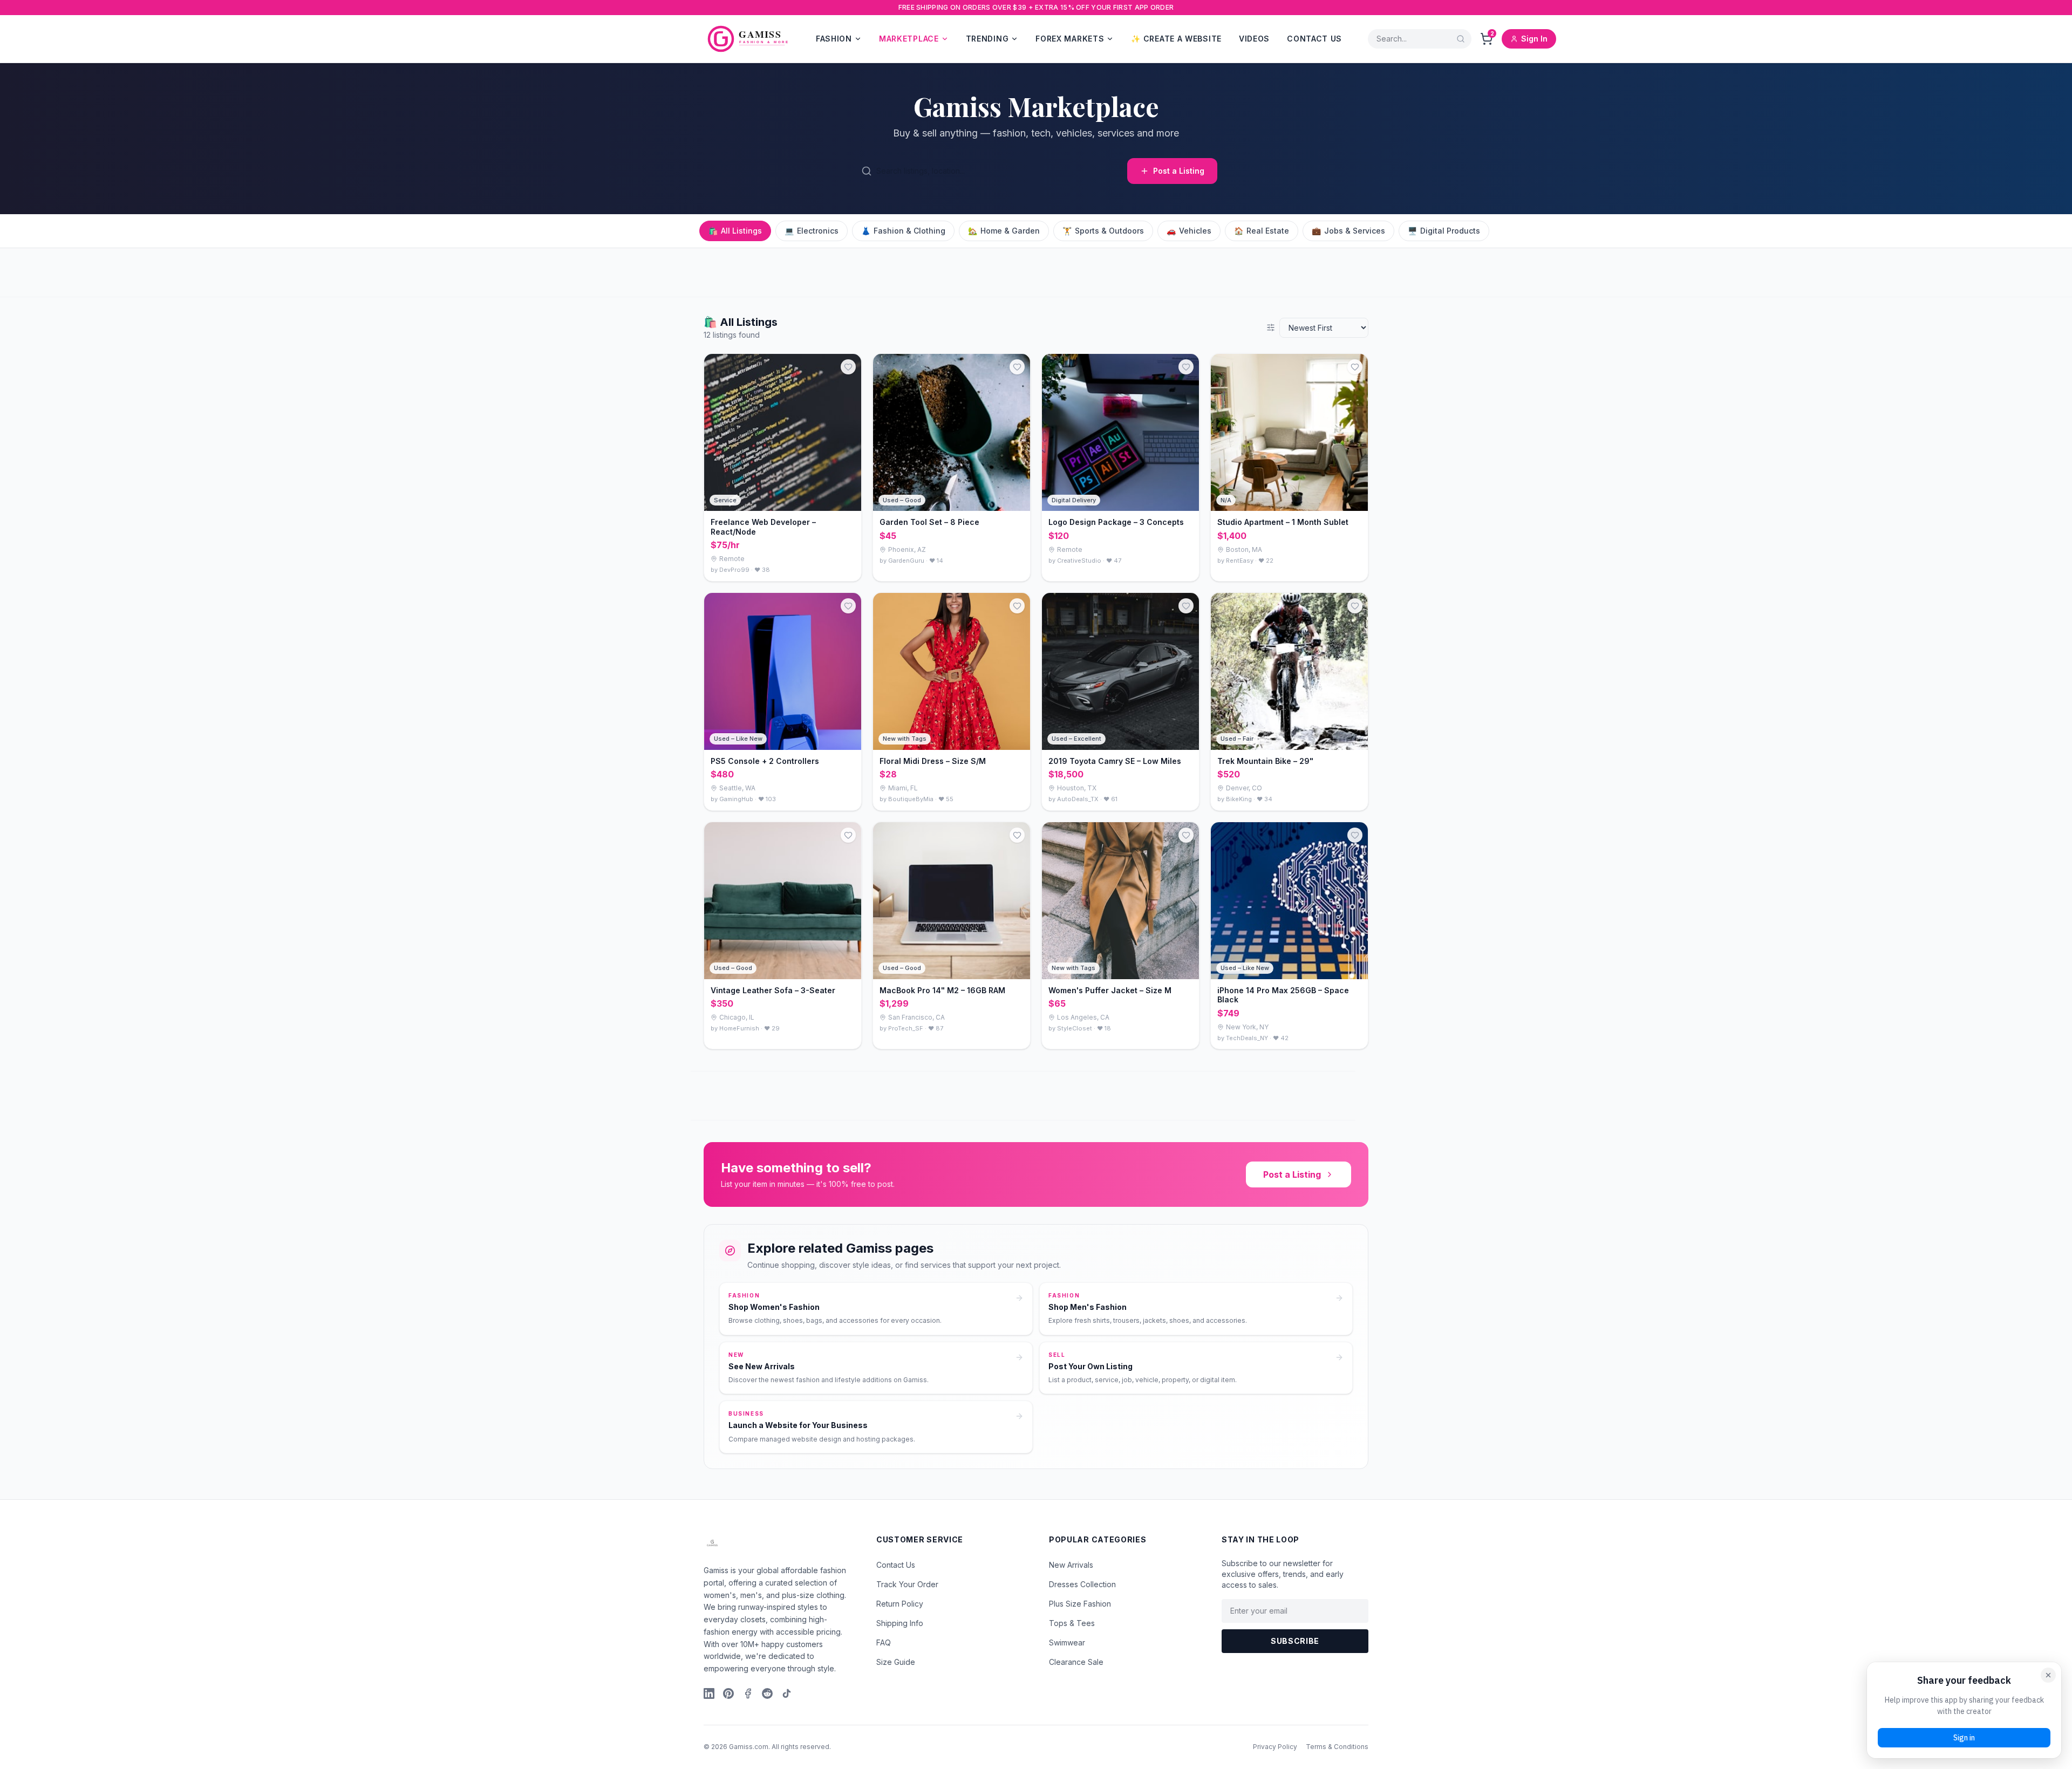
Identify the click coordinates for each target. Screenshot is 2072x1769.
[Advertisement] (324, 272)
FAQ (884, 1642)
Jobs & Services (1348, 231)
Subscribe (1295, 1641)
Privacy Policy (1275, 1747)
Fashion (834, 39)
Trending (987, 39)
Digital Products (1444, 231)
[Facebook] (748, 1693)
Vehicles (1189, 231)
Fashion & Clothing (903, 231)
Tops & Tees (1072, 1623)
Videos (1254, 39)
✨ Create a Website (1176, 39)
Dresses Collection (1082, 1584)
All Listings (735, 231)
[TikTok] (787, 1693)
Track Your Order (907, 1584)
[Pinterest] (728, 1693)
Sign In (1534, 39)
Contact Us (1314, 39)
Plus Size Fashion (1080, 1604)
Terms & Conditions (1337, 1747)
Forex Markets (1070, 39)
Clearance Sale (1076, 1662)
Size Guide (896, 1662)
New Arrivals (1071, 1565)
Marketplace (909, 39)
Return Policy (900, 1604)
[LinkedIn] (709, 1693)
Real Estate (1262, 231)
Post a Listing (1179, 171)
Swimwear (1067, 1642)
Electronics (812, 231)
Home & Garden (1004, 231)
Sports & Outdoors (1103, 231)
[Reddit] (767, 1693)
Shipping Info (900, 1623)
